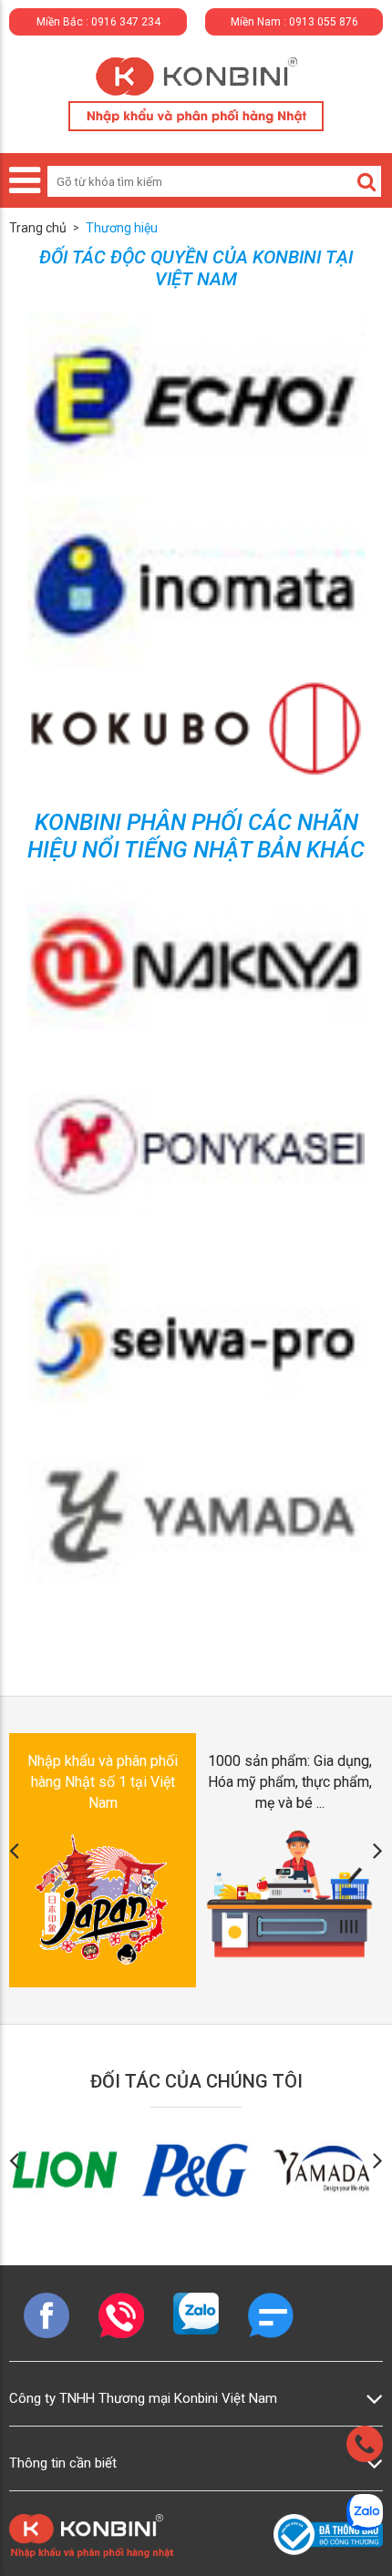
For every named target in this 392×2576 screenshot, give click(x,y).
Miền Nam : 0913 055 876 (294, 22)
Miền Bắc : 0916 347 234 (98, 22)
